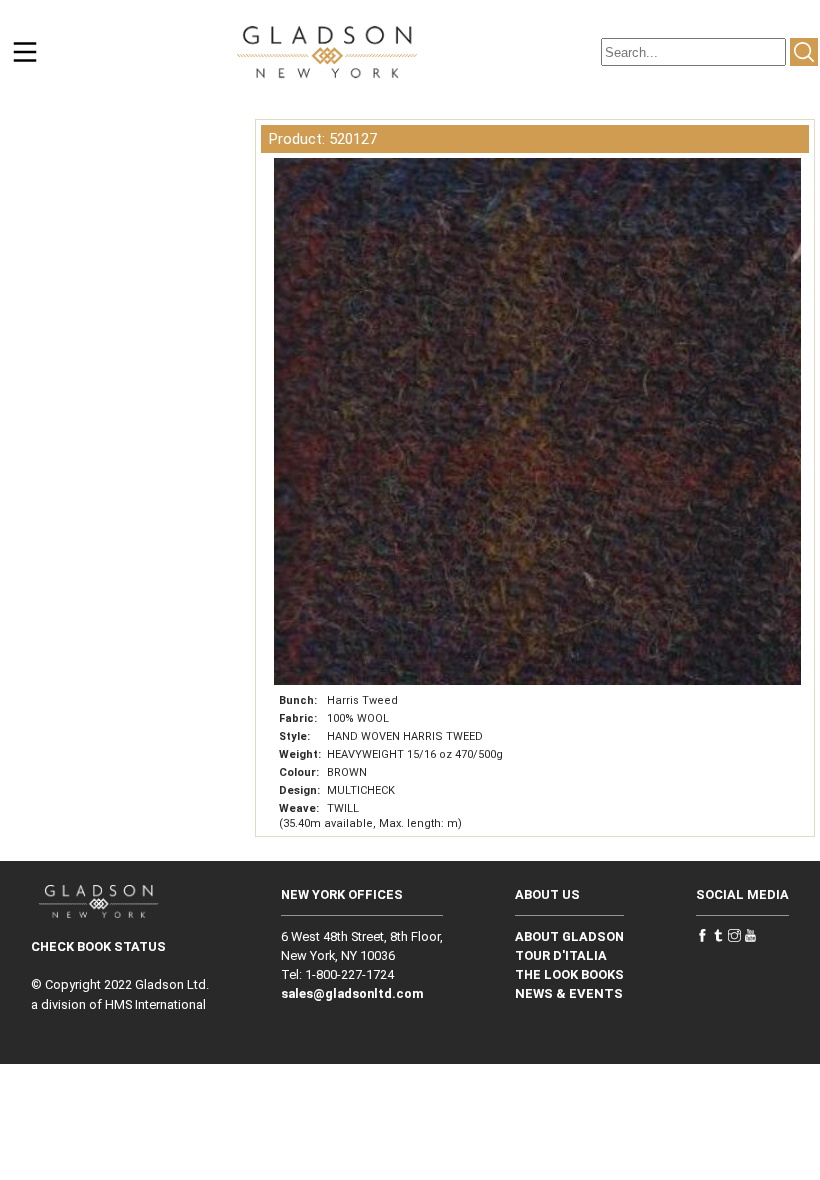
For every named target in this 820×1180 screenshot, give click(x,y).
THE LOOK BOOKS (569, 974)
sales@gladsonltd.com (352, 993)
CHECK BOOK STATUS (98, 946)
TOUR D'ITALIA (561, 955)
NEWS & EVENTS (569, 993)
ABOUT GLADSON (569, 936)
